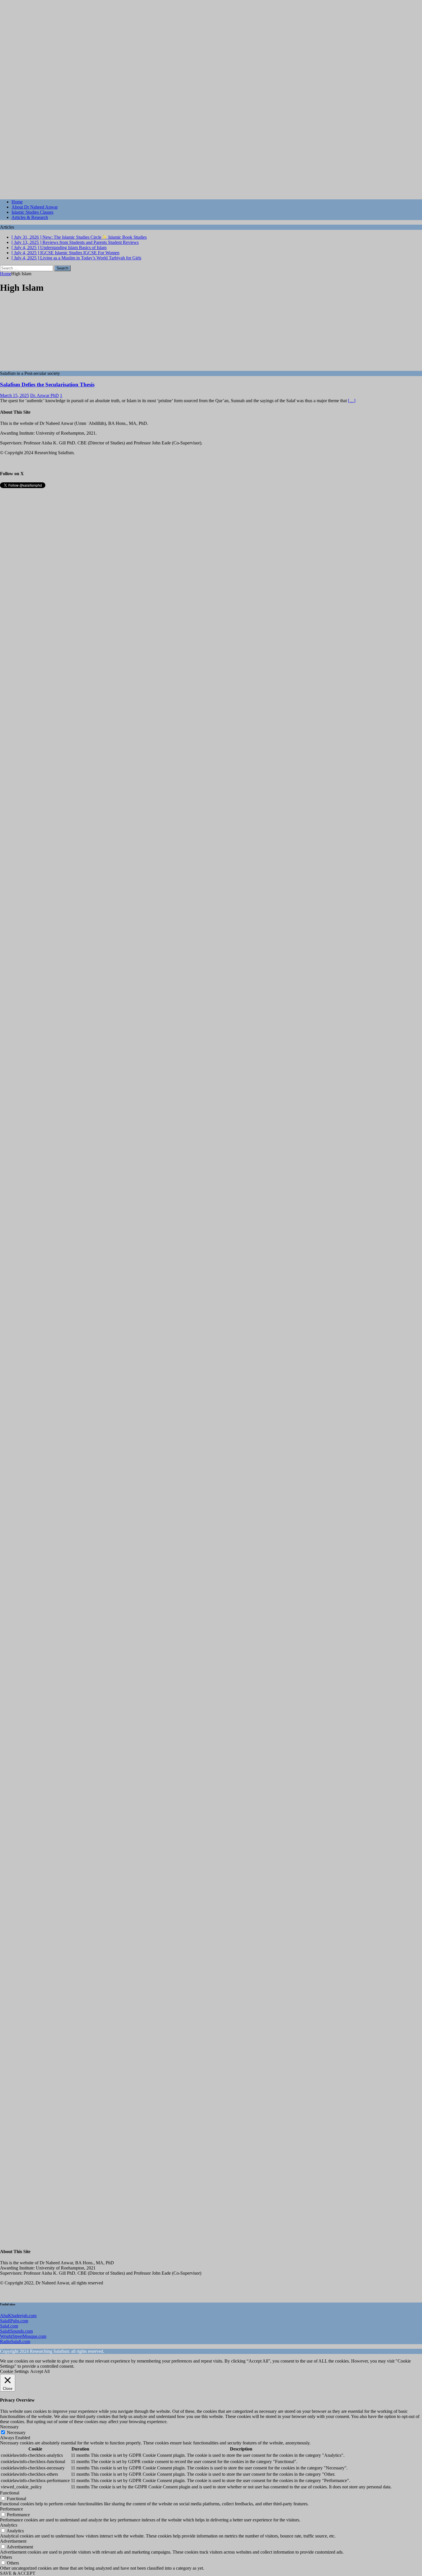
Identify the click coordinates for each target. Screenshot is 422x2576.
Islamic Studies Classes (32, 212)
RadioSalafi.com (15, 2341)
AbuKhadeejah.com (18, 2316)
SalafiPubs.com (14, 2321)
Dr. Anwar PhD (44, 395)
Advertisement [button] (13, 2541)
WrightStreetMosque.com (23, 2336)
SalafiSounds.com (16, 2331)
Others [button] (6, 2557)
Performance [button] (11, 2509)
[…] (352, 401)
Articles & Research (30, 217)
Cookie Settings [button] (14, 2371)
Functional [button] (10, 2493)
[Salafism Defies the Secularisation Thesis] (47, 368)
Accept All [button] (40, 2371)
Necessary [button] (9, 2427)
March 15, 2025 (14, 395)
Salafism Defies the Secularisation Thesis (47, 385)
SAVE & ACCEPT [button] (18, 2573)
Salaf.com (9, 2326)
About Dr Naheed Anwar (35, 207)
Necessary (16, 2433)
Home (17, 202)
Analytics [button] (9, 2525)
